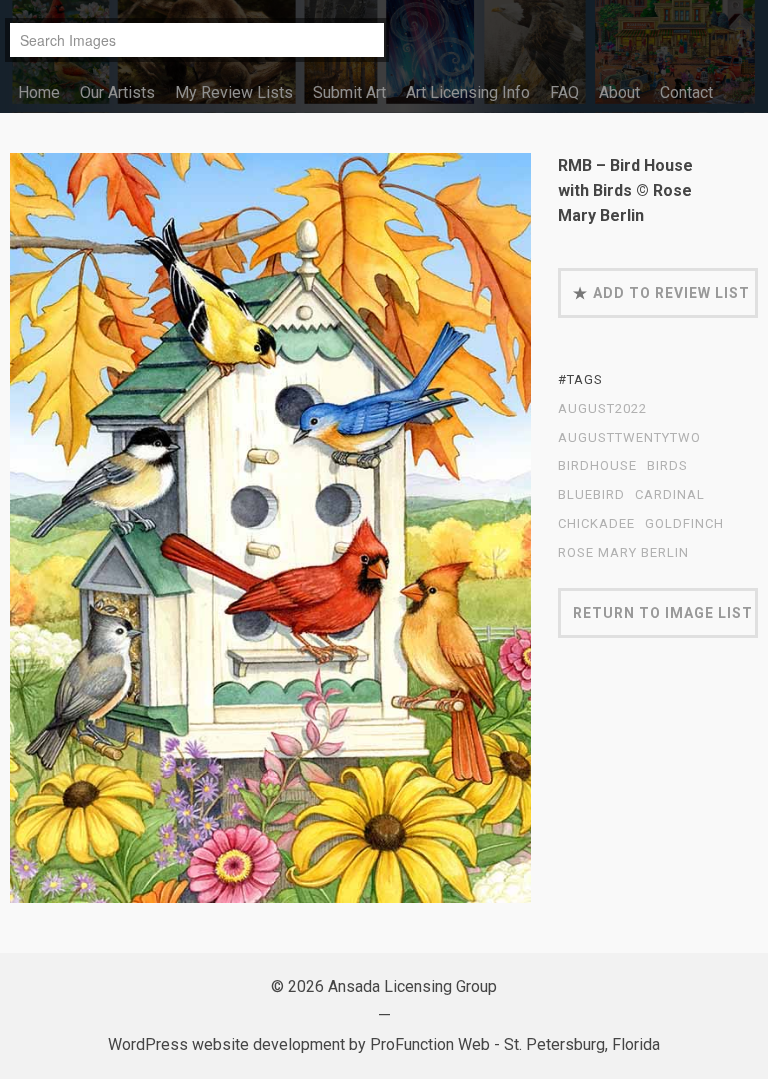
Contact (686, 92)
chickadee (596, 524)
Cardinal (670, 495)
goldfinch (684, 524)
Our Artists (117, 92)
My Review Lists (234, 92)
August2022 (602, 409)
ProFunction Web (430, 1044)
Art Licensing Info (468, 92)
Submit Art (349, 92)
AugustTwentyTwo (629, 438)
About (619, 92)
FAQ (564, 92)
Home (39, 92)
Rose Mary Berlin (623, 553)
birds (667, 466)
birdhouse (597, 466)
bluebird (591, 495)
